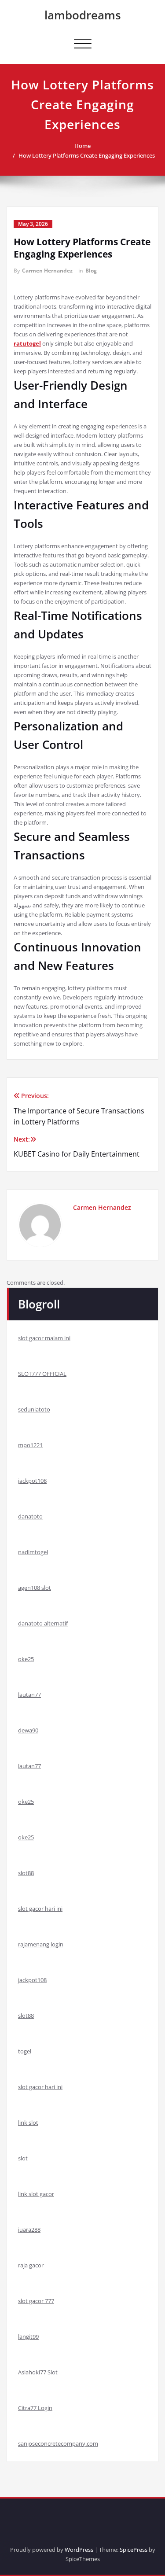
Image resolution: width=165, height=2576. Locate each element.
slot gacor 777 (36, 2301)
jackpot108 (32, 1481)
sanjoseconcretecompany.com (58, 2443)
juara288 (29, 2230)
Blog (91, 271)
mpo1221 (30, 1445)
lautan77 (29, 1695)
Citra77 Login (35, 2408)
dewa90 (28, 1730)
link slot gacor (36, 2194)
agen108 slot (35, 1588)
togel (25, 2051)
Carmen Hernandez (47, 271)
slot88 (26, 1873)
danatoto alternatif (43, 1623)
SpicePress (134, 2550)
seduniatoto (34, 1409)
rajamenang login (41, 1944)
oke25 (26, 1659)
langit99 (28, 2336)
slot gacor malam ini (44, 1338)
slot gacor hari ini (40, 1909)
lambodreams (83, 15)
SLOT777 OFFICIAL (42, 1374)
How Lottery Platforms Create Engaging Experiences (87, 155)
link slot (28, 2123)
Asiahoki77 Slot (38, 2372)
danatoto (30, 1516)
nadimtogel (33, 1552)
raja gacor (31, 2265)
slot (23, 2158)
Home (82, 146)
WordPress (79, 2550)
